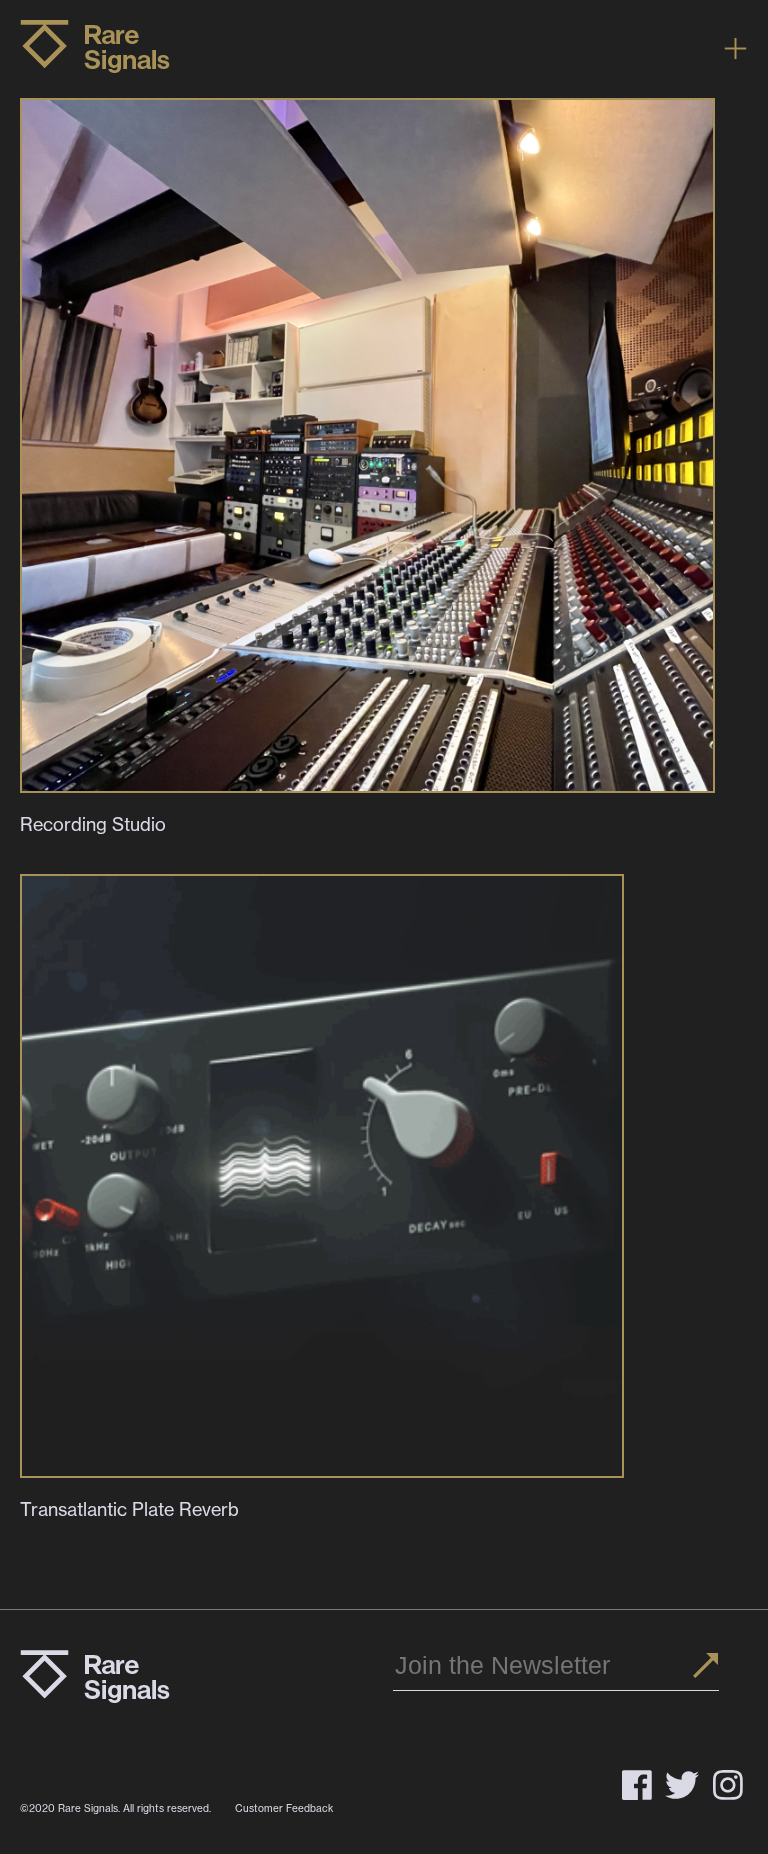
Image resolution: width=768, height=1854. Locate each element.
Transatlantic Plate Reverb (129, 1509)
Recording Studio (93, 824)
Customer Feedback (284, 1808)
